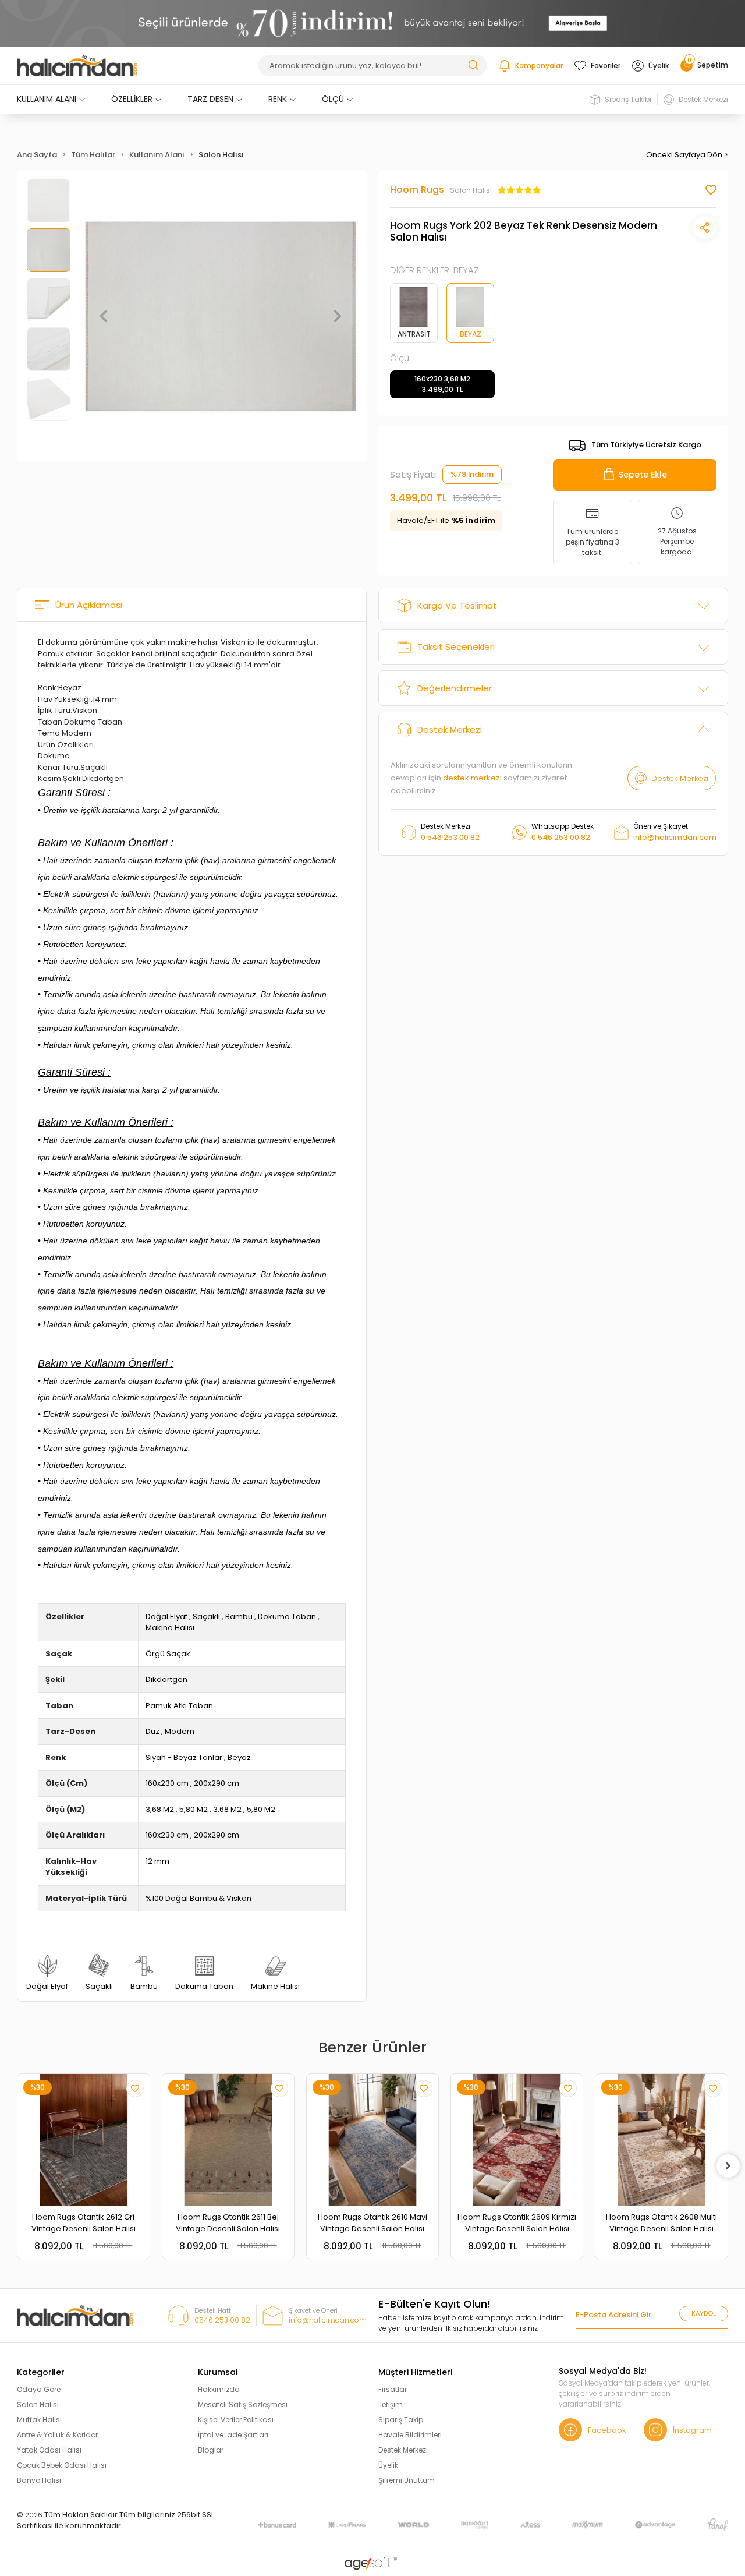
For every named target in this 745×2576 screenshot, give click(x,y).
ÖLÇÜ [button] (333, 99)
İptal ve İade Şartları (233, 2435)
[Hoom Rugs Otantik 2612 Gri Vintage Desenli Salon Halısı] (83, 2140)
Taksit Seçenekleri (456, 647)
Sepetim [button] (708, 65)
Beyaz (239, 1757)
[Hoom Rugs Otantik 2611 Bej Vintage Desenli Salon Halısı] (228, 2140)
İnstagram (692, 2430)
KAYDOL (704, 2313)
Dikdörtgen (166, 1679)
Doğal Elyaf (166, 1616)
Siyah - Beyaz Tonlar (184, 1757)
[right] (728, 2166)
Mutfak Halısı (39, 2420)
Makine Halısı (170, 1628)
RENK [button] (278, 99)
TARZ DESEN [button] (210, 99)
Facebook (607, 2430)
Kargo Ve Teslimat (457, 605)
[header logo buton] (77, 66)
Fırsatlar (393, 2389)
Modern (180, 1731)
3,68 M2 (160, 1809)
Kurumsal (218, 2372)
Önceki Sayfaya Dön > (687, 155)
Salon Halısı (38, 2404)
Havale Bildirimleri (410, 2435)
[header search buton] (473, 64)
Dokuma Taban (287, 1616)
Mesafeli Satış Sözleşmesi (243, 2404)
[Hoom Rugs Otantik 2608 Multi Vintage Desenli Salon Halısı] (661, 2140)
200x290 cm (217, 1783)
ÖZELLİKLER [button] (132, 99)
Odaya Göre (39, 2389)
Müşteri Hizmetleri (415, 2372)
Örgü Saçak (168, 1654)
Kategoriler (41, 2372)
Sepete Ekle (643, 475)
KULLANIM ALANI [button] (47, 99)
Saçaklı (206, 1616)
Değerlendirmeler (455, 688)
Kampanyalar (539, 66)
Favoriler (606, 66)
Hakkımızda (219, 2389)
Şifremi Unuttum (407, 2480)
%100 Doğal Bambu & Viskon (198, 1898)
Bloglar (211, 2450)
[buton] (372, 23)
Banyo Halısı (39, 2480)
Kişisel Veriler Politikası (236, 2420)
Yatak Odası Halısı (49, 2450)
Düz (152, 1731)
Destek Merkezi (703, 99)
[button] (104, 316)
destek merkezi (472, 778)
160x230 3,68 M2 (442, 384)
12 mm (157, 1861)
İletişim (391, 2404)
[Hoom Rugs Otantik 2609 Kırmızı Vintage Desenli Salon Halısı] (517, 2140)
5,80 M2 (194, 1809)
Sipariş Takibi (628, 99)
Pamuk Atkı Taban (179, 1706)
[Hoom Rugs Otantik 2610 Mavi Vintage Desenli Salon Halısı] (372, 2140)
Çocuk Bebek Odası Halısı (62, 2465)
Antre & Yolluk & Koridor (57, 2435)
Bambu (239, 1616)
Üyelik (659, 66)
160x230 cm (167, 1783)
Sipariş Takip (401, 2420)
